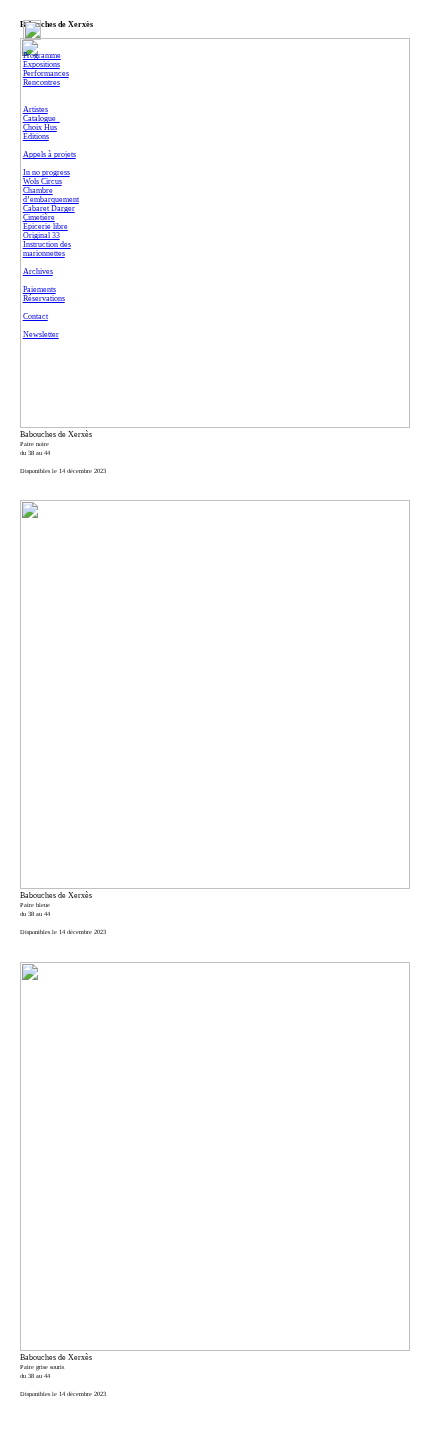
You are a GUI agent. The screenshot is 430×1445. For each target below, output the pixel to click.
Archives (38, 271)
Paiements (39, 289)
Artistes (35, 109)
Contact (35, 316)
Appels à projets (49, 154)
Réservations (44, 298)
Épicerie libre (45, 226)
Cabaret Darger (49, 208)
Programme (42, 55)
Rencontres (41, 82)
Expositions (41, 64)
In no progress (46, 172)
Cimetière (39, 217)
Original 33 (41, 235)
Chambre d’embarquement (51, 195)
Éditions (36, 136)
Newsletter (41, 334)
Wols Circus (42, 181)
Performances (46, 73)
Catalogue (41, 118)
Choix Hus (40, 127)
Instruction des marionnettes (47, 249)
